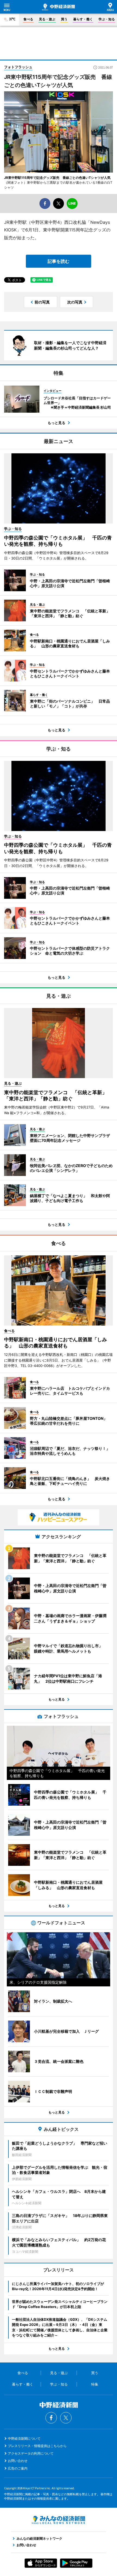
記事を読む (59, 261)
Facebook (51, 2418)
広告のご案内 (18, 2468)
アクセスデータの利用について (31, 2453)
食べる (28, 19)
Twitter (66, 2418)
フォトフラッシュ (18, 67)
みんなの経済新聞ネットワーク (59, 2520)
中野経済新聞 (59, 7)
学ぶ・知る (107, 19)
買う (64, 19)
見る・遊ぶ (47, 19)
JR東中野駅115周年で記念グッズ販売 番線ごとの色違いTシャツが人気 (57, 178)
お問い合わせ (18, 2461)
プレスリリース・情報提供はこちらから (37, 2446)
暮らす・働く (83, 19)
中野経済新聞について (24, 2438)
